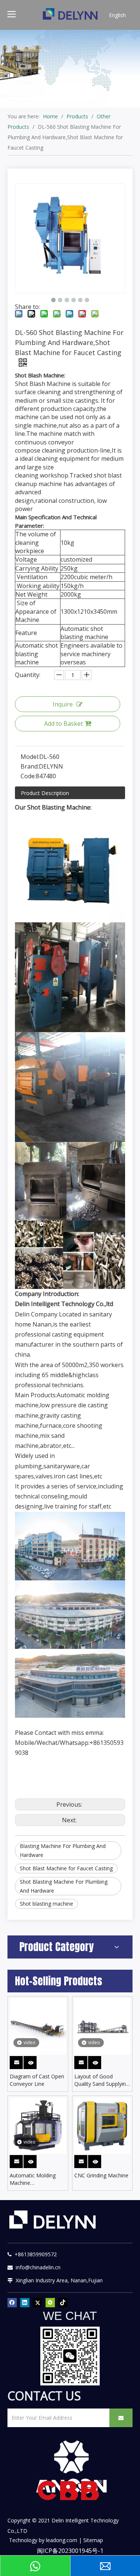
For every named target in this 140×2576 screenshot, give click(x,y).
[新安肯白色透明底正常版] (71, 2467)
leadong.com (62, 2540)
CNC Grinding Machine (101, 2175)
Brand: (30, 766)
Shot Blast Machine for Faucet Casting (66, 1868)
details (35, 2061)
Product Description (45, 793)
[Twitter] (38, 2302)
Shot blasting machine (46, 1904)
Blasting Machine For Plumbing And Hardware (63, 1850)
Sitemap (93, 2540)
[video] (38, 2026)
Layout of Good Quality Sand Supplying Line (102, 2080)
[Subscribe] (121, 2418)
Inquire (63, 704)
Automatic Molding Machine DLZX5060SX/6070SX (35, 2179)
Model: (30, 757)
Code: (28, 776)
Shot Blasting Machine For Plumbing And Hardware (64, 1886)
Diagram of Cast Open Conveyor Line (37, 2080)
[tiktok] (63, 2302)
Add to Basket (63, 724)
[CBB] (70, 2492)
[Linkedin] (25, 2302)
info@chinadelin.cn (37, 2267)
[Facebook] (12, 2302)
